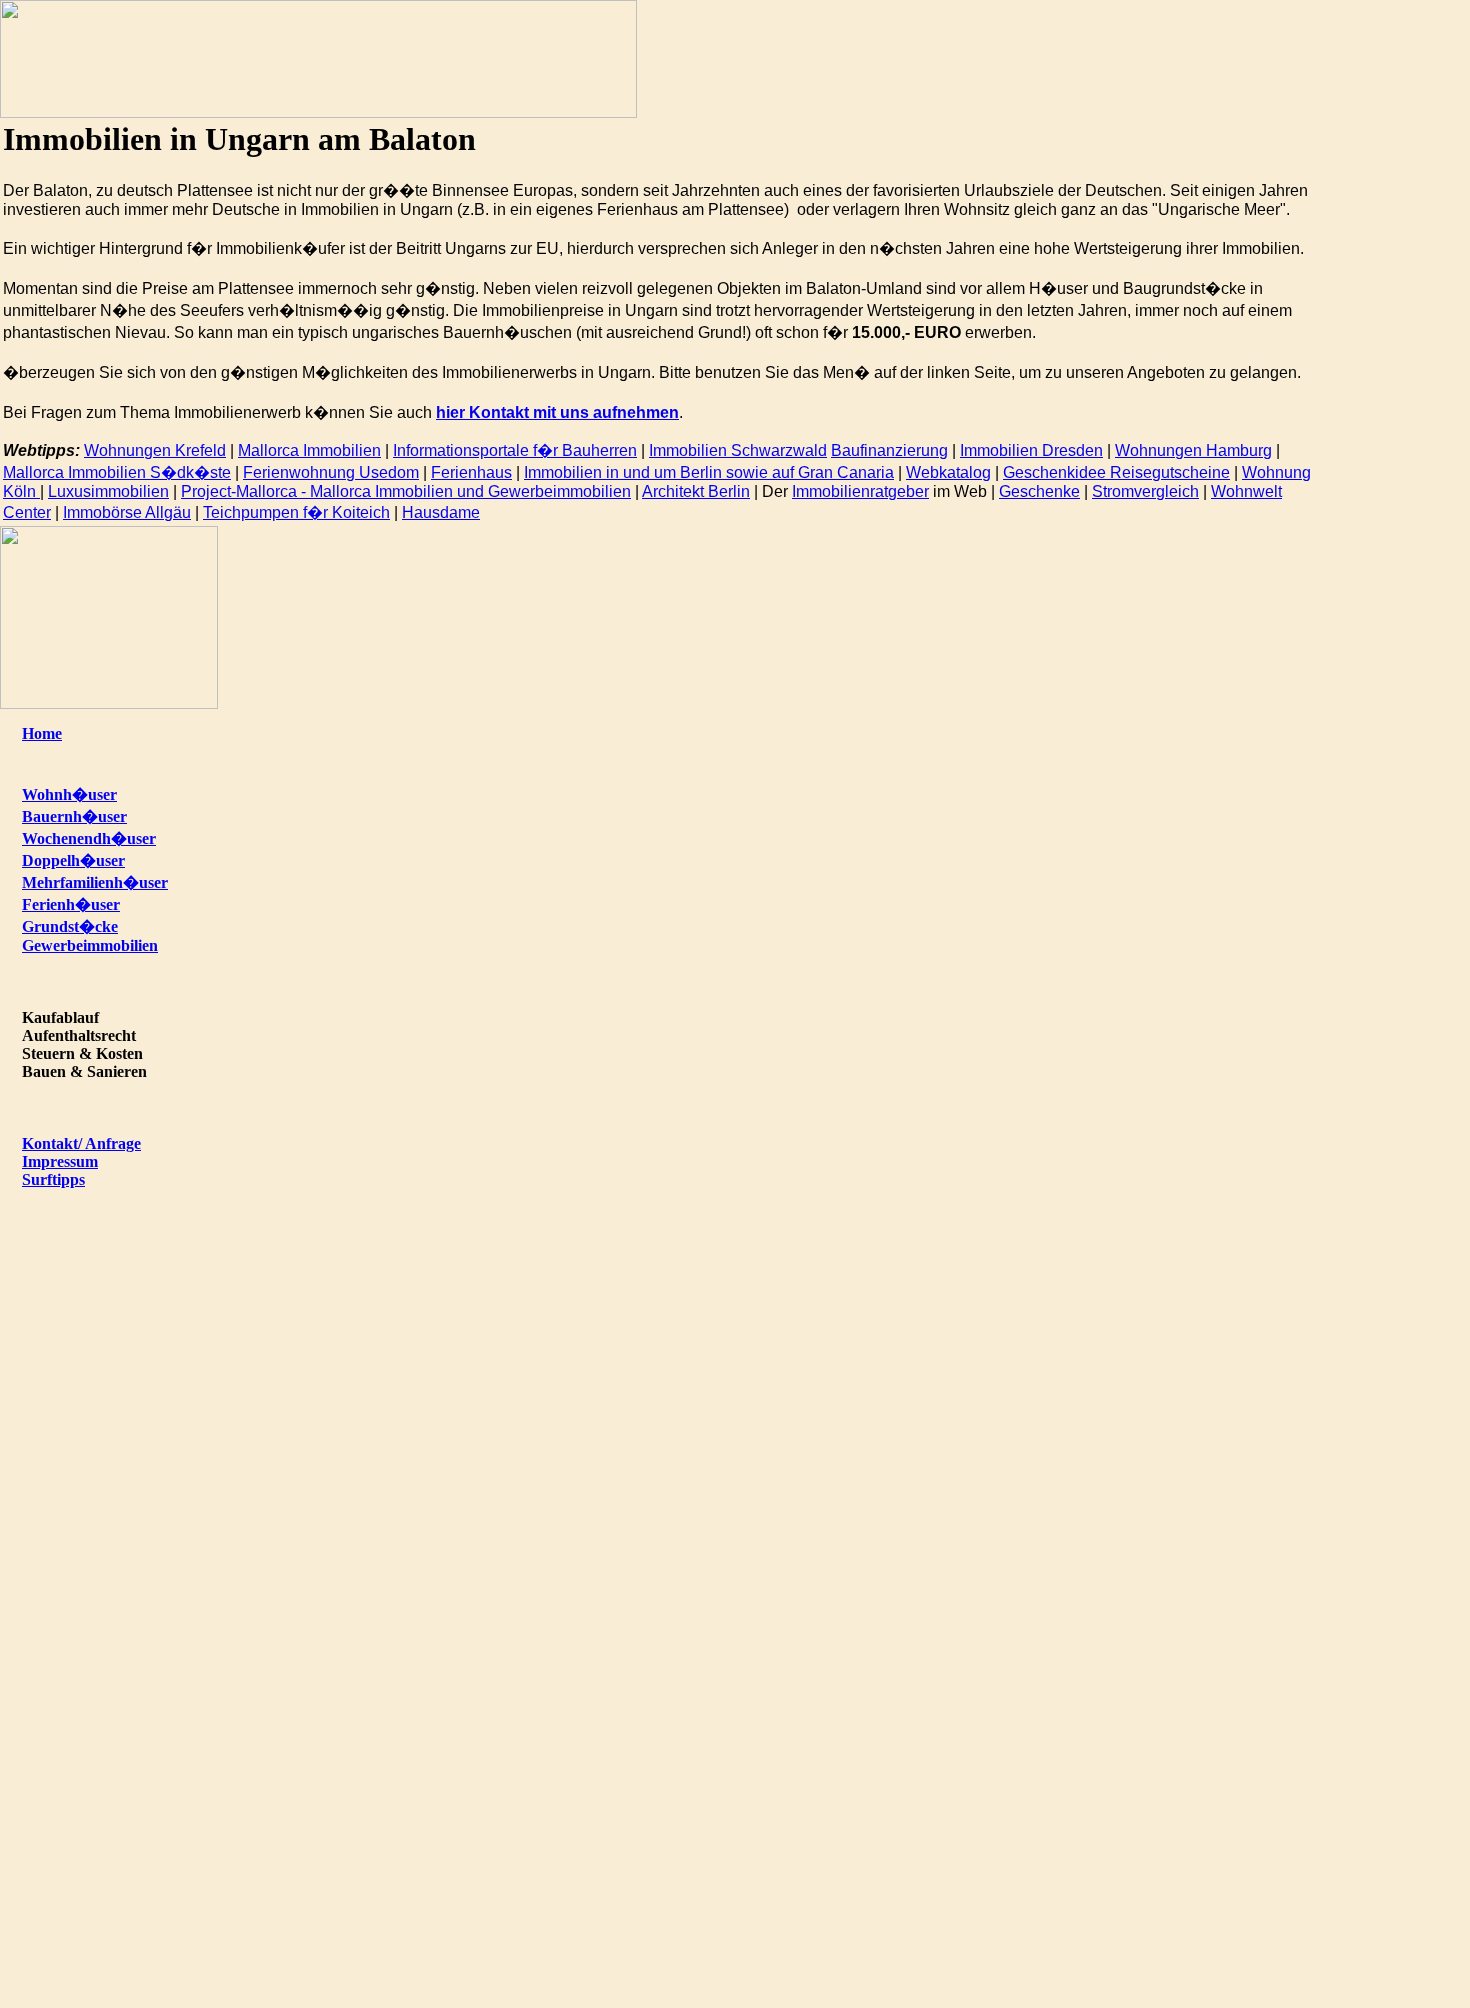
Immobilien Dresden (1031, 450)
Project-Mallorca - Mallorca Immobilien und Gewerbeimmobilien (406, 491)
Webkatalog (948, 472)
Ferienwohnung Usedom (331, 472)
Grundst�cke (70, 926)
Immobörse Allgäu (127, 512)
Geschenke (1039, 491)
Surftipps (53, 1179)
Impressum (60, 1161)
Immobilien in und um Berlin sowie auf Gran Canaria (709, 472)
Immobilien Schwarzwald (738, 450)
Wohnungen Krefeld (155, 450)
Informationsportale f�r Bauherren (515, 450)
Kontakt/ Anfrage (81, 1143)
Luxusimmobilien (108, 491)
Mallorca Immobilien (309, 450)
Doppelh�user (73, 860)
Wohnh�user (69, 794)
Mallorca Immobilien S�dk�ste (117, 472)
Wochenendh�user (89, 838)
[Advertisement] (1402, 241)
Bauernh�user (74, 816)
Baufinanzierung (889, 450)
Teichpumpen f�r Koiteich (296, 512)
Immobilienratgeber (860, 491)
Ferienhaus (471, 472)
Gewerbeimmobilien (90, 945)
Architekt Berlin (696, 491)
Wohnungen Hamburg (1193, 450)
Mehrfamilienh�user (95, 882)
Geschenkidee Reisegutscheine (1116, 472)
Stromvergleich (1145, 491)
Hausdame (441, 512)
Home (42, 733)
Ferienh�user (71, 904)
